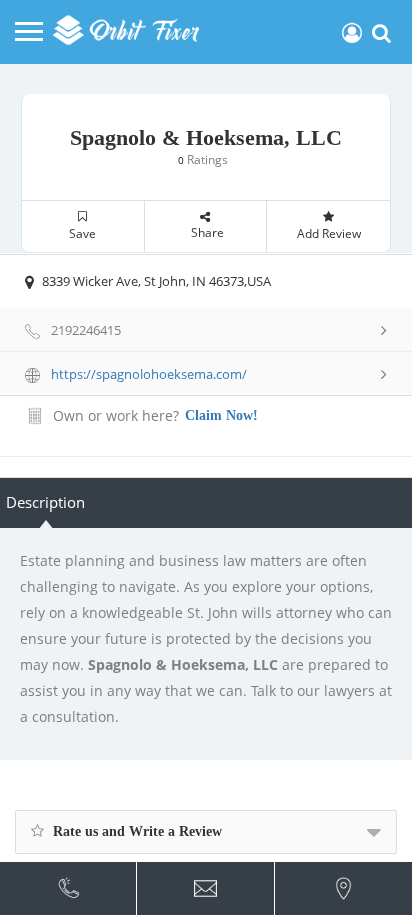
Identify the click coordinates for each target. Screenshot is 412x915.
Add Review (329, 233)
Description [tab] (45, 502)
